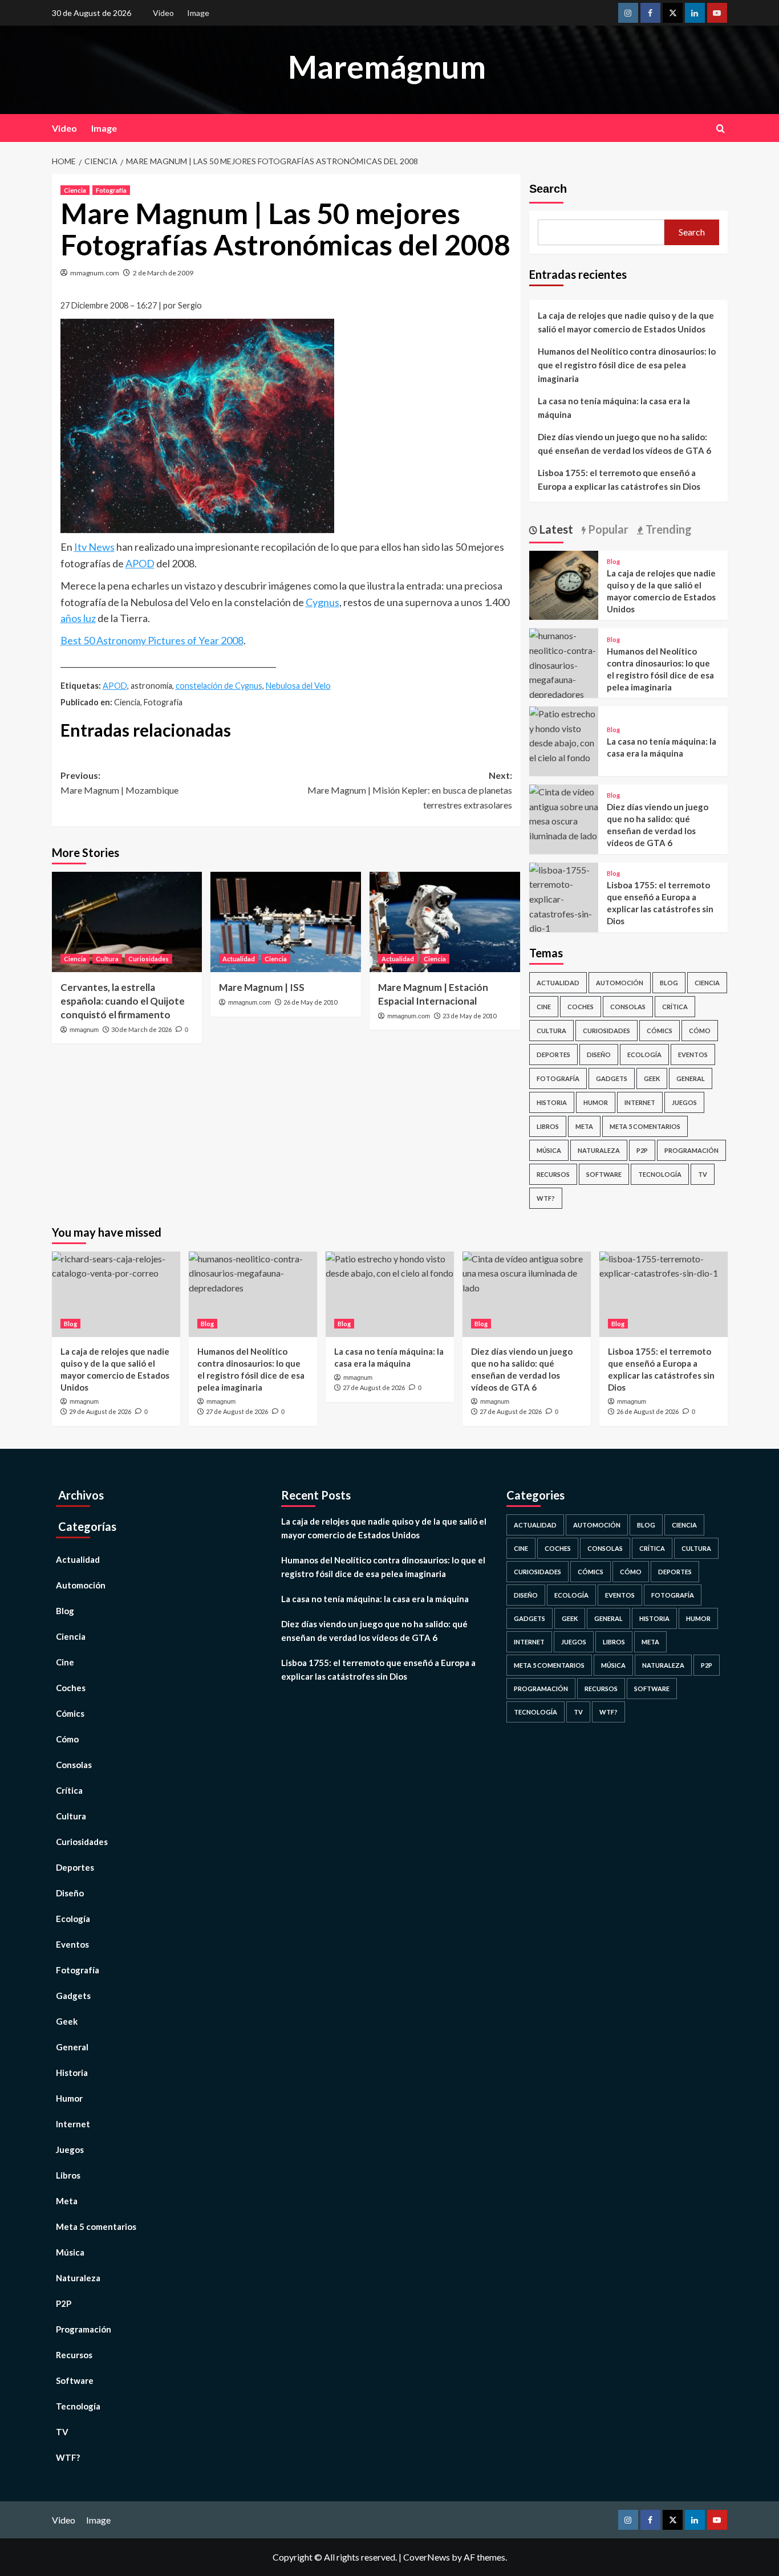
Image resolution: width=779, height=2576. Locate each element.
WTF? (546, 1198)
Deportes (553, 1055)
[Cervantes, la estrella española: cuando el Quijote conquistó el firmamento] (127, 922)
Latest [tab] (555, 529)
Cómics (660, 1031)
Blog (613, 561)
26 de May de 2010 (310, 1002)
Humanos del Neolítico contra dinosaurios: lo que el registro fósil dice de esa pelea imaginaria (627, 365)
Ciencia (75, 190)
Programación (691, 1150)
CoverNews (427, 2557)
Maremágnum (387, 67)
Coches (581, 1007)
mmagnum (84, 1030)
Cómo (700, 1031)
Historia (552, 1102)
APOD (140, 563)
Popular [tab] (607, 529)
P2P (642, 1150)
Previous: (119, 783)
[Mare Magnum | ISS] (286, 922)
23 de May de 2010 (469, 1016)
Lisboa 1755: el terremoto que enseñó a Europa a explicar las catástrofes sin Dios (619, 480)
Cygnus (322, 602)
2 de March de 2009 (163, 273)
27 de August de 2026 (237, 1411)
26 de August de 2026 (648, 1411)
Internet (640, 1102)
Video (163, 13)
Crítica (675, 1007)
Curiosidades (149, 959)
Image (198, 13)
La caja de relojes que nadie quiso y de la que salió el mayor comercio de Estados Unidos (626, 322)
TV (703, 1174)
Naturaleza (599, 1150)
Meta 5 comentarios (645, 1126)
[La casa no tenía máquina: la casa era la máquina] (564, 734)
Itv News (94, 547)
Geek (652, 1078)
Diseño (599, 1055)
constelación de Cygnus (219, 686)
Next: (410, 790)
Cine (544, 1007)
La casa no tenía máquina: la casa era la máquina (614, 408)
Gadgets (612, 1078)
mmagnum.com (95, 273)
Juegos (684, 1102)
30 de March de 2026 (141, 1029)
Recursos (553, 1174)
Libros (548, 1126)
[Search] (721, 129)
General (691, 1078)
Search (548, 189)
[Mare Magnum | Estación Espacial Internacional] (445, 922)
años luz (78, 618)
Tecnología (660, 1174)
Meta (584, 1126)
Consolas (628, 1007)
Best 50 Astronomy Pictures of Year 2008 (152, 640)
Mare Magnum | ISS (262, 987)
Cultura (107, 959)
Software (604, 1174)
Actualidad (239, 959)
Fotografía (111, 190)
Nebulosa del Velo (298, 686)
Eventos (693, 1055)
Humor (596, 1102)
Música (549, 1150)
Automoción (620, 983)
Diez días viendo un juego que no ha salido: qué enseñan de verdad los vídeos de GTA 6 (624, 444)
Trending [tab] (668, 529)
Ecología (644, 1055)
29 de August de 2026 (100, 1411)
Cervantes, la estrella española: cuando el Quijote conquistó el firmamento (123, 1001)
